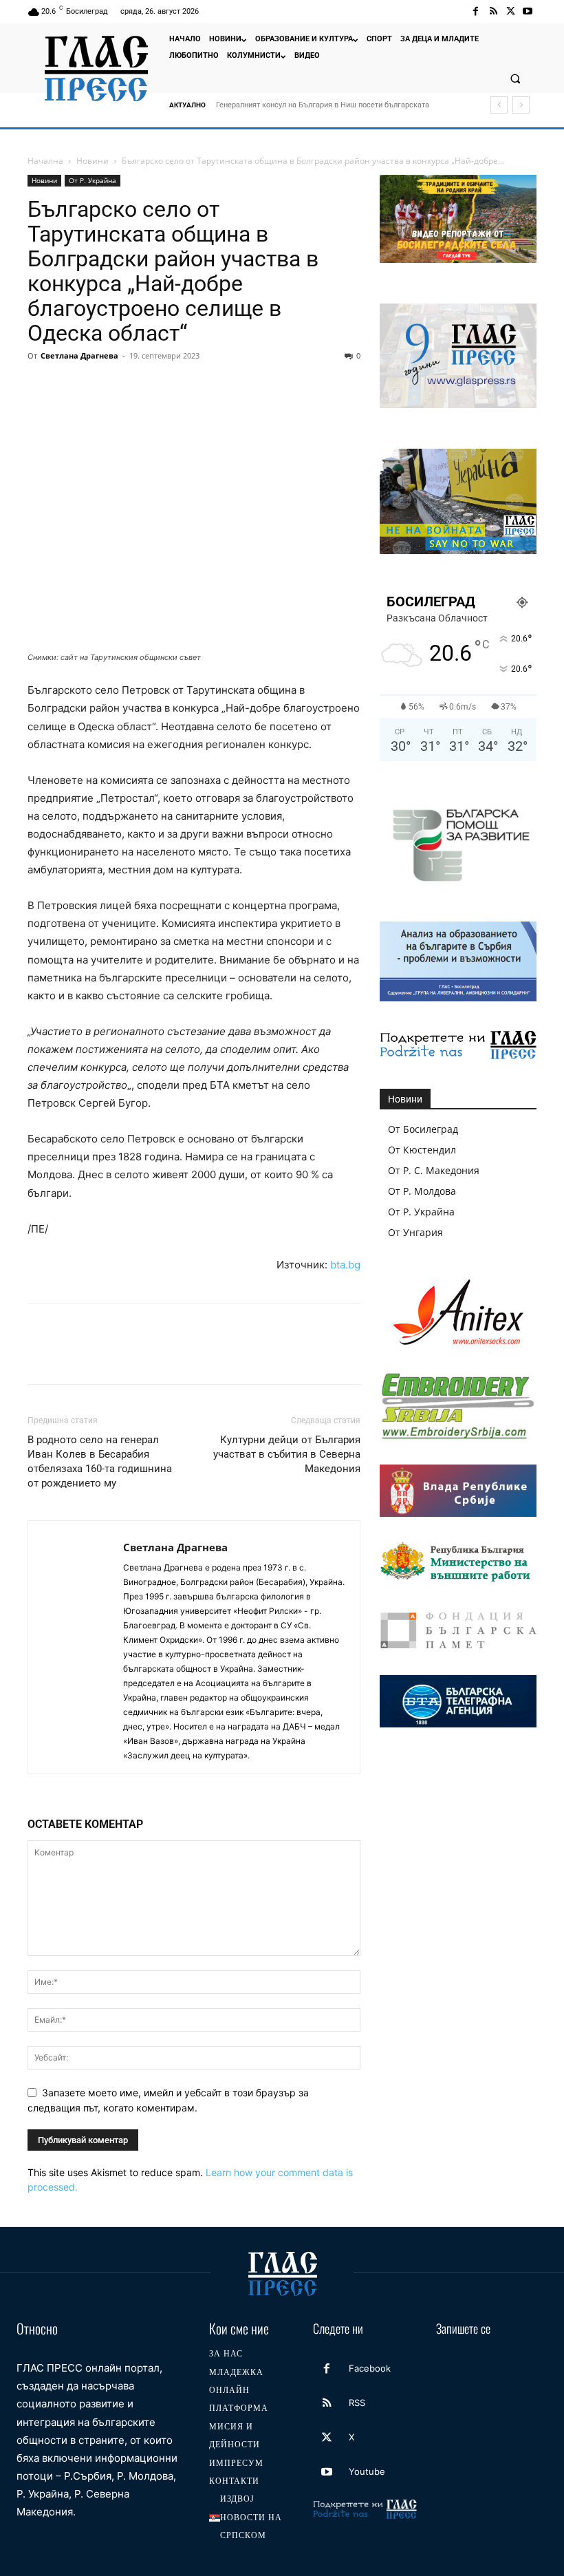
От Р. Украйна (93, 180)
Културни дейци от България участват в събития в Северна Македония (287, 1454)
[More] (295, 387)
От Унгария (415, 1232)
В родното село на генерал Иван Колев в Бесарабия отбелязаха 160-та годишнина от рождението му (100, 1461)
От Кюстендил (422, 1150)
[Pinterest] (105, 387)
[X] (511, 11)
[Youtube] (528, 11)
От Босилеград (423, 1129)
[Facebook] (476, 11)
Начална (45, 161)
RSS (357, 2403)
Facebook (370, 2368)
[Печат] (199, 387)
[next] (521, 105)
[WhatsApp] (136, 387)
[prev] (499, 105)
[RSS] (493, 11)
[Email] (168, 387)
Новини (93, 161)
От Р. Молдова (422, 1191)
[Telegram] (231, 387)
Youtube (367, 2471)
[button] (515, 78)
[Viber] (263, 387)
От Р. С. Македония (434, 1170)
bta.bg (345, 1265)
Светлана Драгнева (79, 355)
